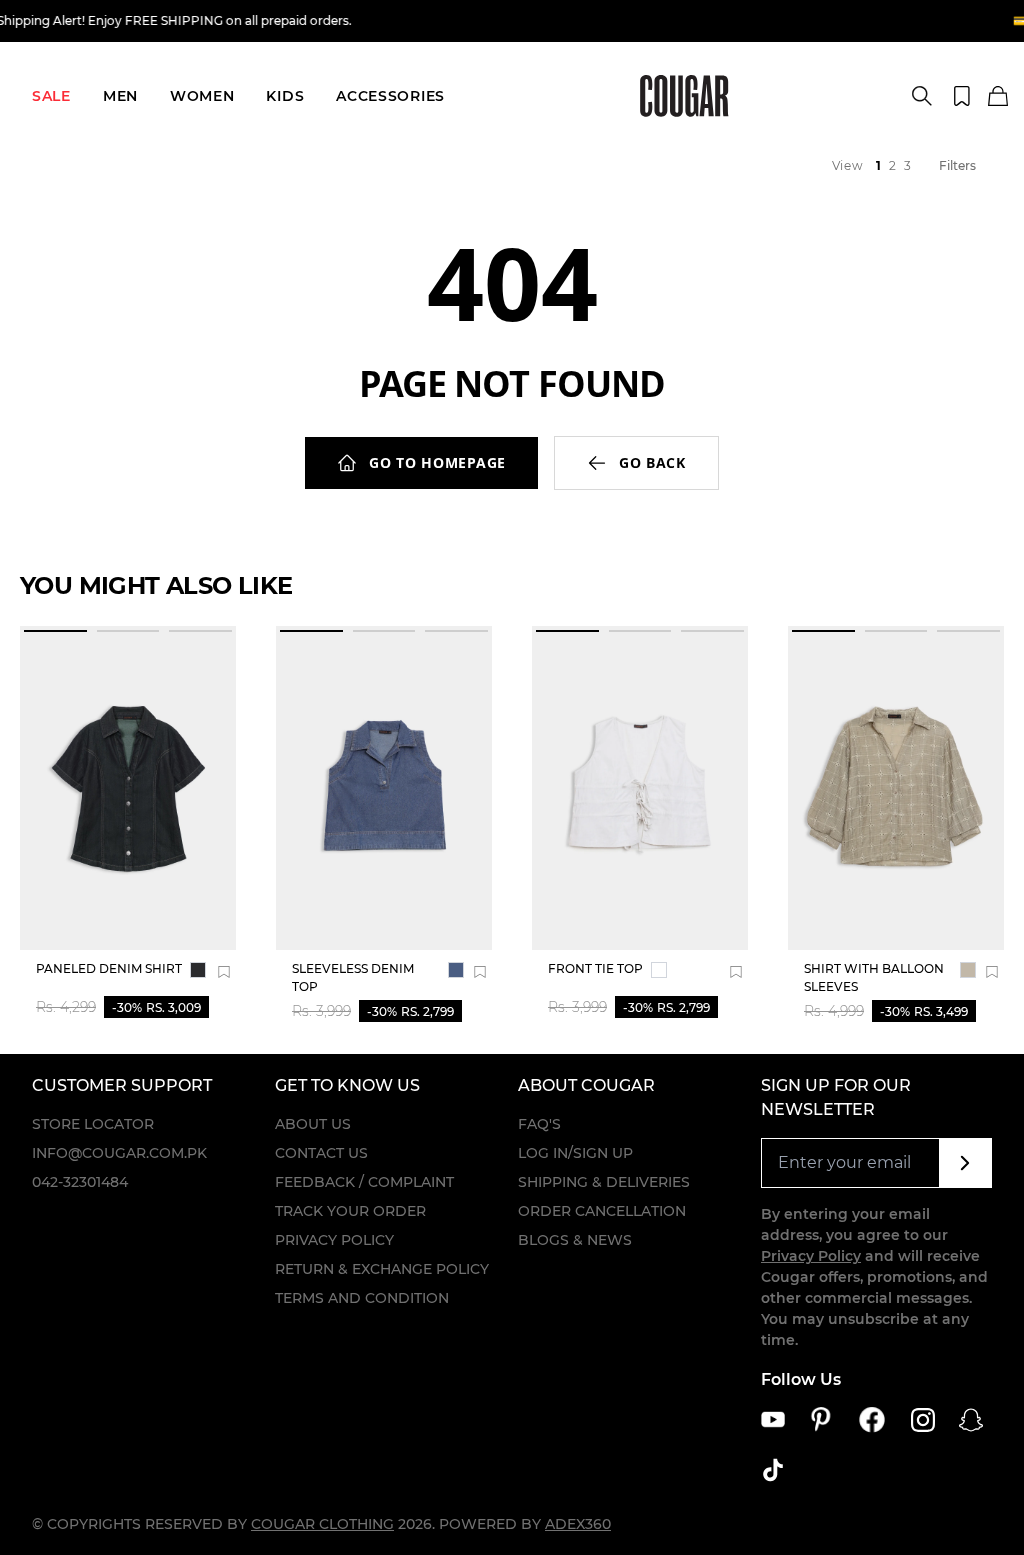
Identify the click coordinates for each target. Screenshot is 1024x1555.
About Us (313, 1124)
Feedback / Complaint (364, 1182)
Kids (285, 96)
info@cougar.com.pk (119, 1153)
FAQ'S (539, 1124)
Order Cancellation (602, 1211)
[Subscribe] (965, 1163)
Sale (51, 96)
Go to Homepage (437, 462)
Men (120, 96)
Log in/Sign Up (575, 1153)
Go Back (652, 462)
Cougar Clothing (322, 1524)
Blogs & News (575, 1240)
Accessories (390, 96)
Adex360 (578, 1524)
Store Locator (93, 1124)
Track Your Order (350, 1211)
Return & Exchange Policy (382, 1269)
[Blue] (456, 970)
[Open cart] (998, 97)
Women (202, 96)
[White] (659, 970)
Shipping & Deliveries (604, 1182)
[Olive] (968, 970)
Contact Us (321, 1153)
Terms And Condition (362, 1298)
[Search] (922, 96)
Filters (957, 165)
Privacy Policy (334, 1240)
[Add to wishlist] (224, 972)
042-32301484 (80, 1182)
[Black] (198, 970)
